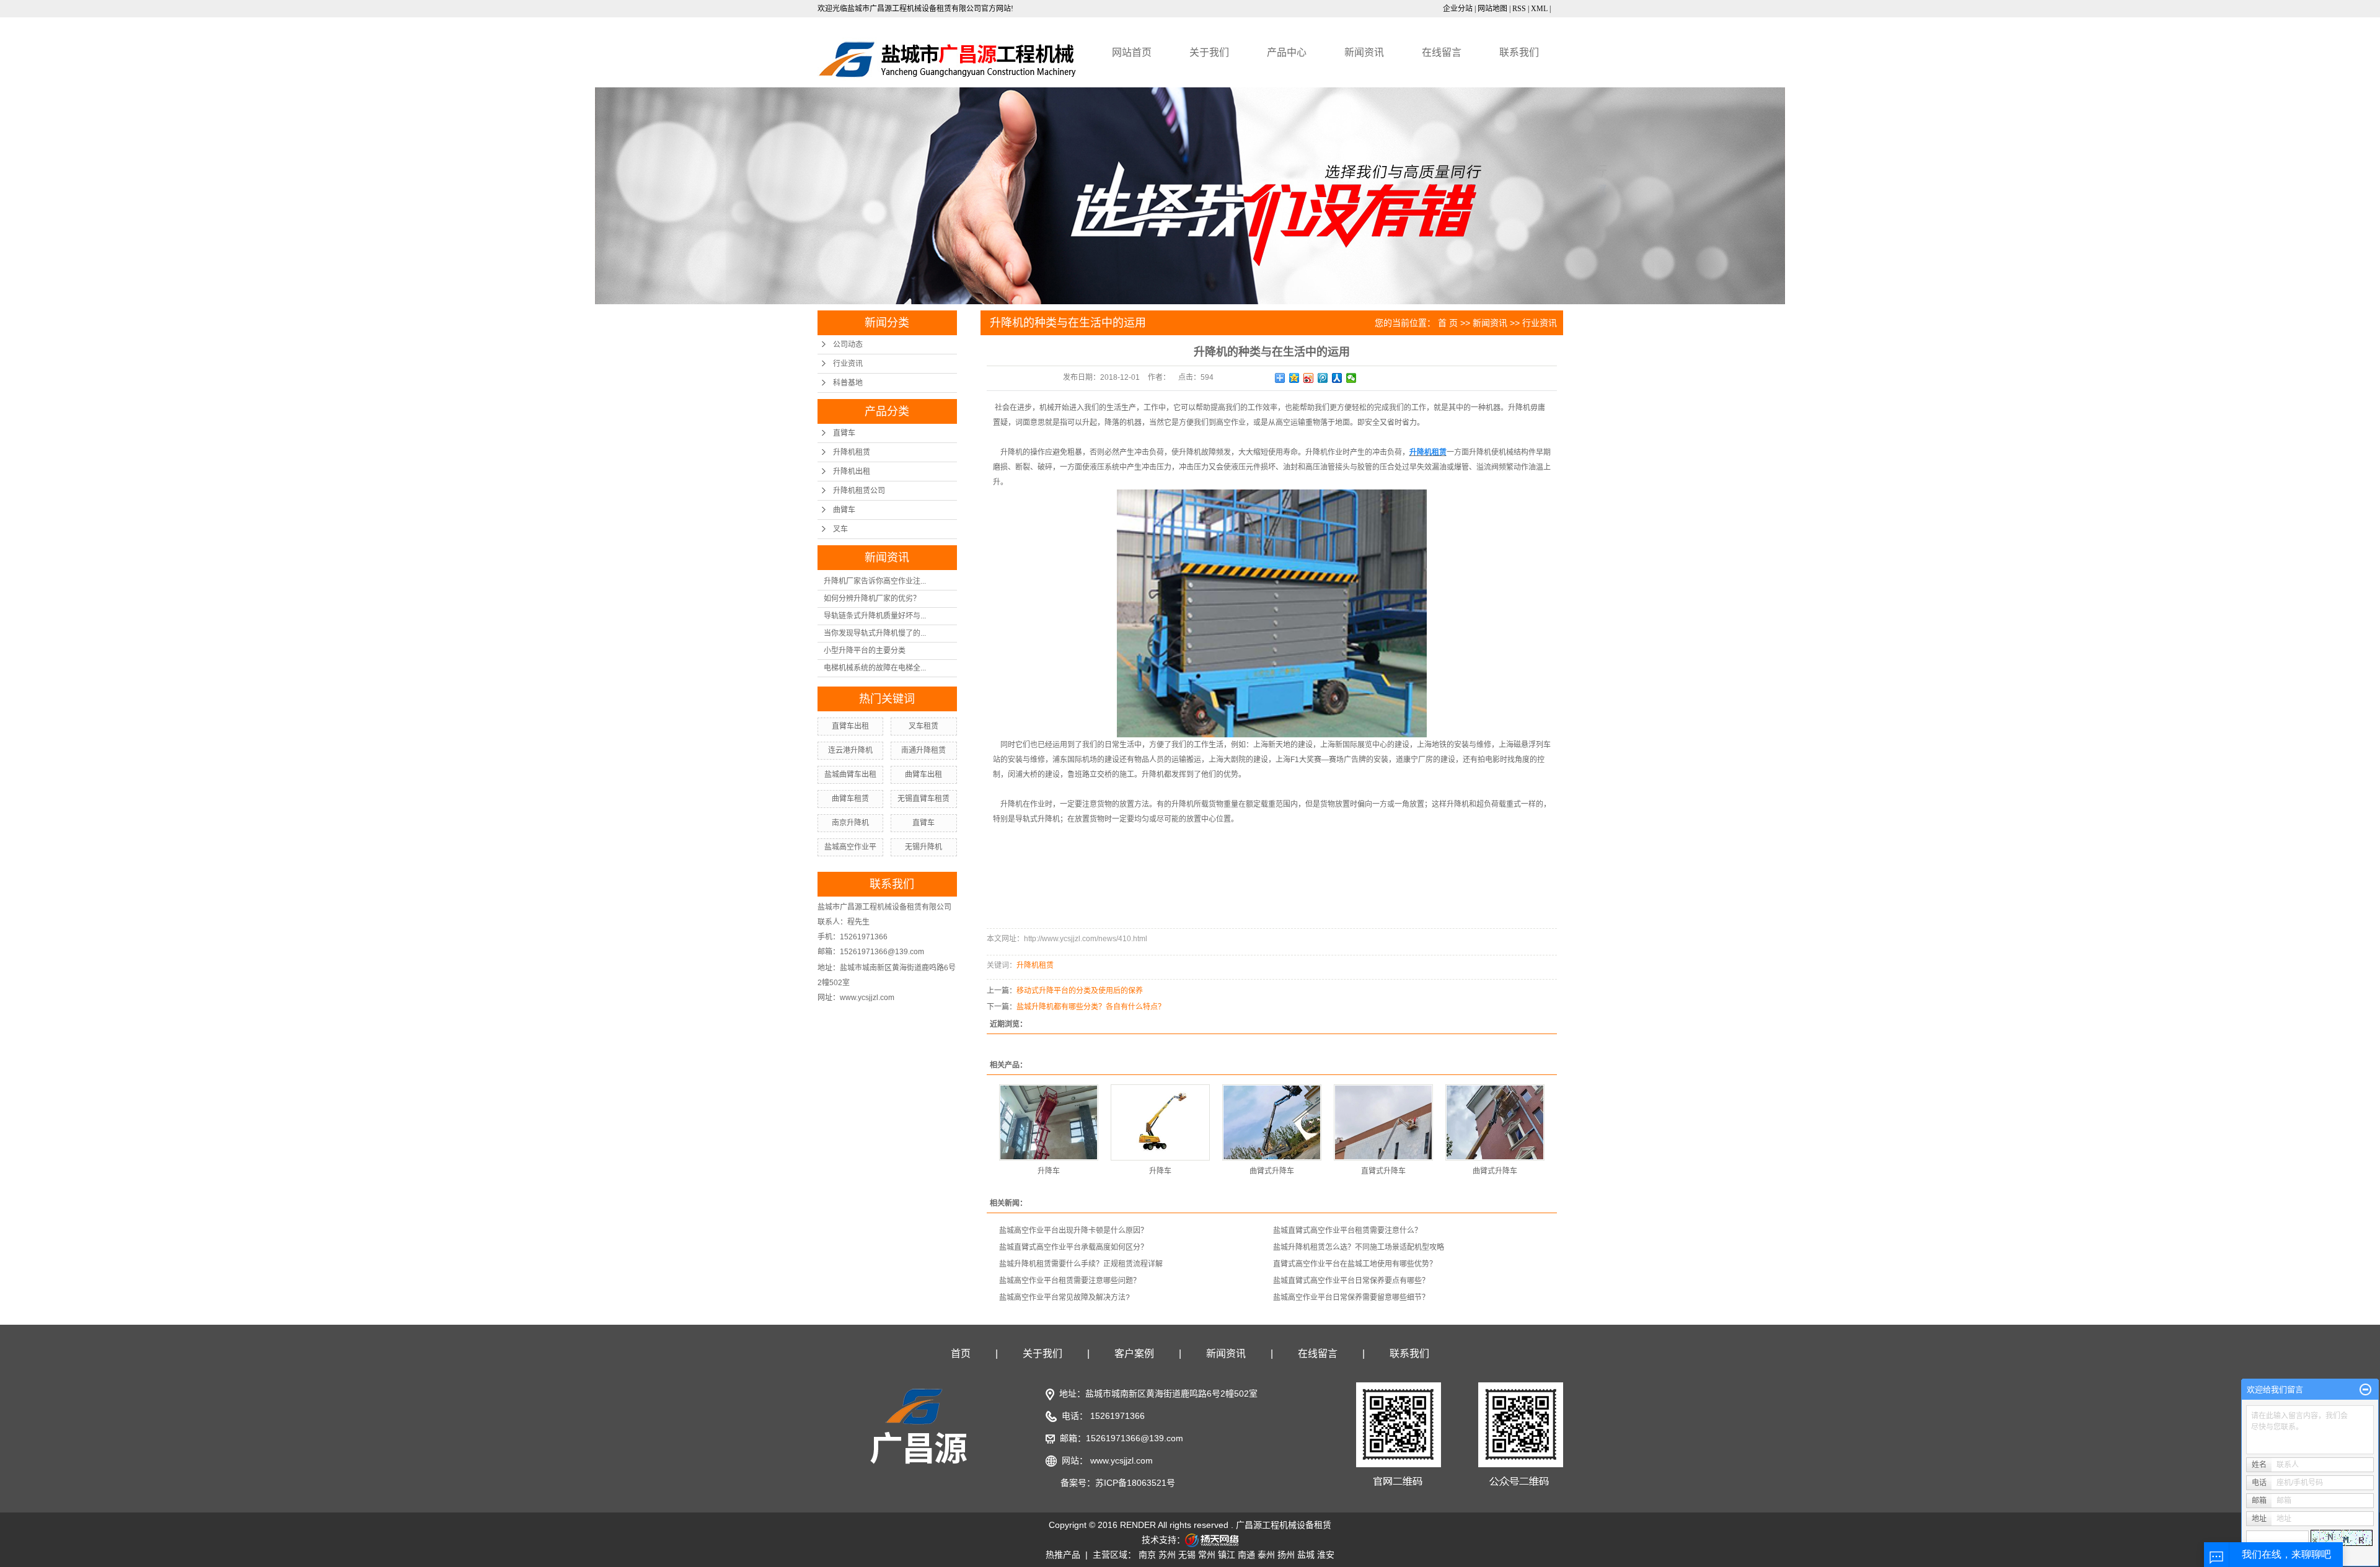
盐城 (1306, 1555)
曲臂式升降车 (1272, 1171)
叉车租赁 (923, 726)
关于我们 (1209, 52)
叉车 (840, 529)
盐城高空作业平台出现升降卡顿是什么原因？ (1073, 1231)
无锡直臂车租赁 (923, 799)
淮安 (1326, 1555)
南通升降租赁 (923, 750)
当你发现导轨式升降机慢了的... (875, 633)
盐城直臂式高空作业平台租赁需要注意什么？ (1347, 1231)
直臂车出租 (850, 726)
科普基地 (848, 383)
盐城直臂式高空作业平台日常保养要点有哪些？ (1351, 1281)
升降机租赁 (852, 452)
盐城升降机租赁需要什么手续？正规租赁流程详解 (1081, 1264)
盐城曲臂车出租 (850, 775)
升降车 (1049, 1171)
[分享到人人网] (1337, 378)
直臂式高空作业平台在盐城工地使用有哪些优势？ (1355, 1264)
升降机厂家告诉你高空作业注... (875, 581)
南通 (1246, 1555)
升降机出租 (852, 472)
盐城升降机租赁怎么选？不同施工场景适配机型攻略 (1359, 1247)
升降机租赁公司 (859, 491)
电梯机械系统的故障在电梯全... (875, 668)
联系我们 (1519, 52)
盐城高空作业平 (850, 847)
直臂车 (844, 433)
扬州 (1286, 1555)
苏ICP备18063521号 (1135, 1483)
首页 (961, 1354)
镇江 (1227, 1555)
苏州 (1167, 1555)
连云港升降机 (850, 750)
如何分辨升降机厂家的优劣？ (872, 599)
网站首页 (1132, 52)
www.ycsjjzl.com (1122, 1460)
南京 (1147, 1555)
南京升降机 (850, 823)
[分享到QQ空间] (1294, 378)
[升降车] (1049, 1122)
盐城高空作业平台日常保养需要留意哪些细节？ (1351, 1297)
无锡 (1187, 1555)
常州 (1207, 1555)
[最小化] (2365, 1390)
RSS (1519, 9)
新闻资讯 (1364, 52)
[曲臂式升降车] (1272, 1122)
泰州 (1266, 1555)
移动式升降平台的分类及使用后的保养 (1080, 991)
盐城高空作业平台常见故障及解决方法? (1064, 1297)
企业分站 (1458, 9)
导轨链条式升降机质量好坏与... (875, 616)
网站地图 (1492, 9)
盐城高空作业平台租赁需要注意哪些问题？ (1070, 1281)
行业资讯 (848, 364)
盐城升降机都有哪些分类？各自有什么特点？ (1091, 1007)
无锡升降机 (923, 847)
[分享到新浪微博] (1309, 378)
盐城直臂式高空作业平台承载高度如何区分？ (1073, 1247)
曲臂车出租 (923, 775)
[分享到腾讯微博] (1323, 378)
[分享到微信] (1351, 378)
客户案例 (1134, 1354)
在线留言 (1442, 52)
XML (1539, 9)
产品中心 (1287, 52)
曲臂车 (844, 510)
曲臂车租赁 (850, 799)
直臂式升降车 (1383, 1171)
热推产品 (1063, 1555)
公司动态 (848, 345)
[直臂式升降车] (1383, 1122)
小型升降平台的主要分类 (865, 651)
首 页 (1448, 323)
